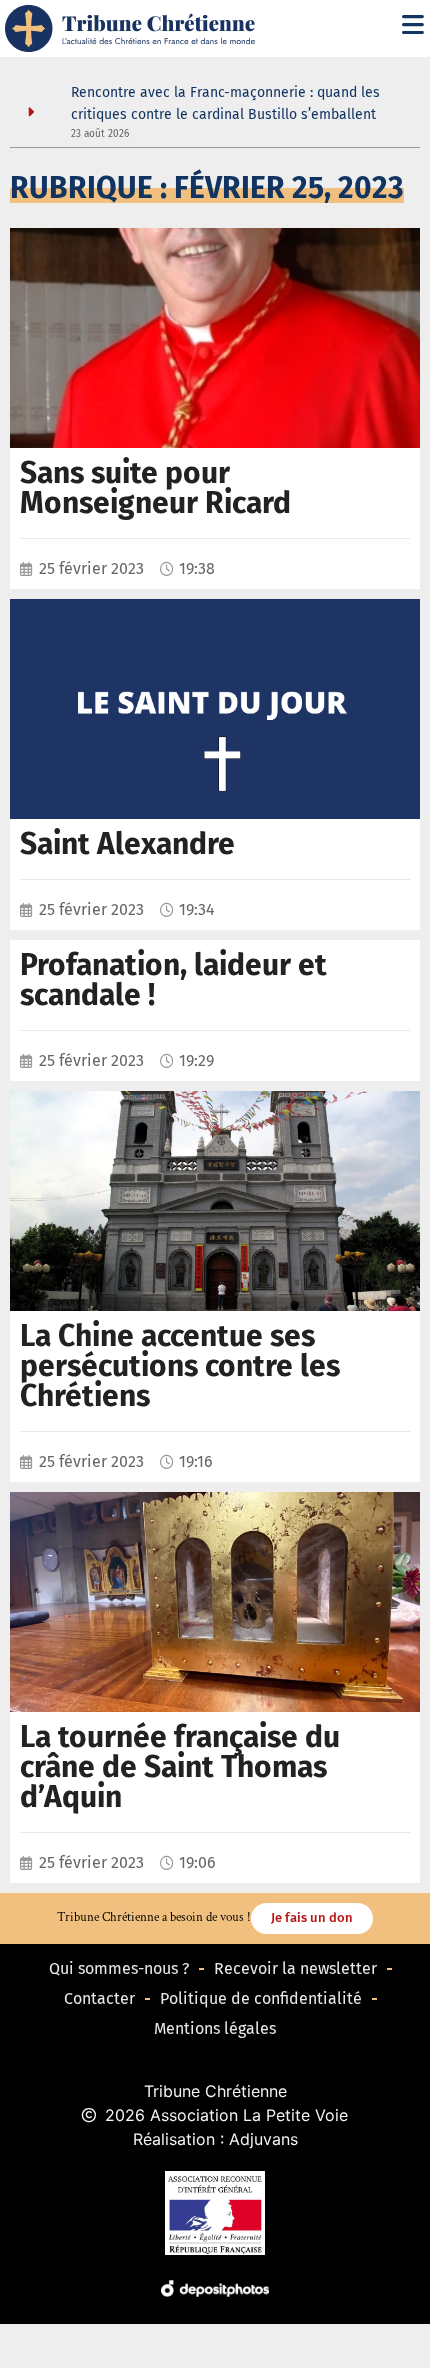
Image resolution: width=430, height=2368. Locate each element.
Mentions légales (215, 2028)
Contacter (99, 1998)
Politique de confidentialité (261, 1998)
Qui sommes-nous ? (119, 1968)
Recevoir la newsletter (295, 1968)
